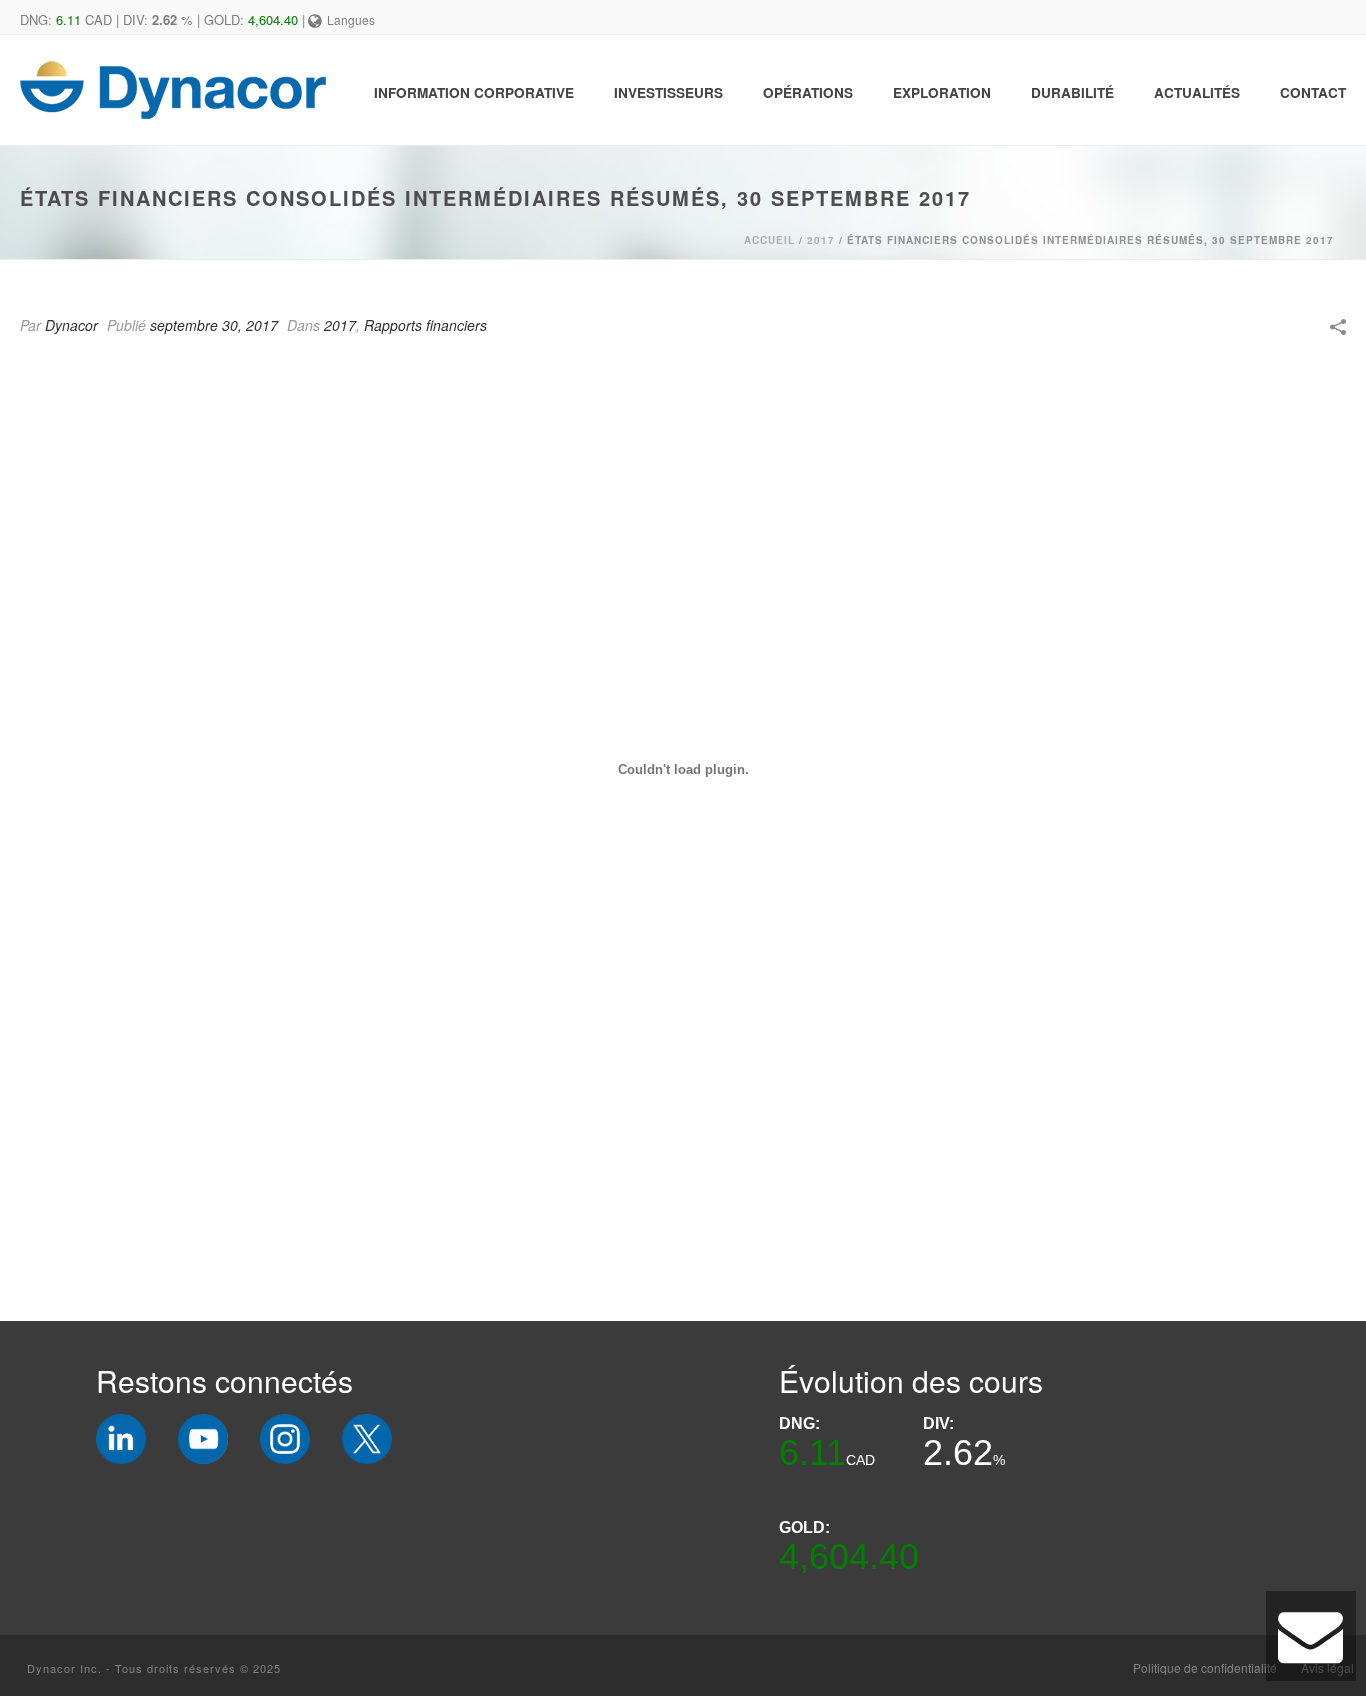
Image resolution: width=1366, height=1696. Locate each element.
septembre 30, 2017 (214, 325)
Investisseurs (668, 92)
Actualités (1197, 92)
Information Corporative (474, 92)
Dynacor (71, 325)
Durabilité (1072, 92)
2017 (821, 240)
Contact (1313, 92)
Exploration (942, 92)
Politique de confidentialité (1205, 1668)
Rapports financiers (425, 325)
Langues (351, 19)
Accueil (769, 240)
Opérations (808, 92)
